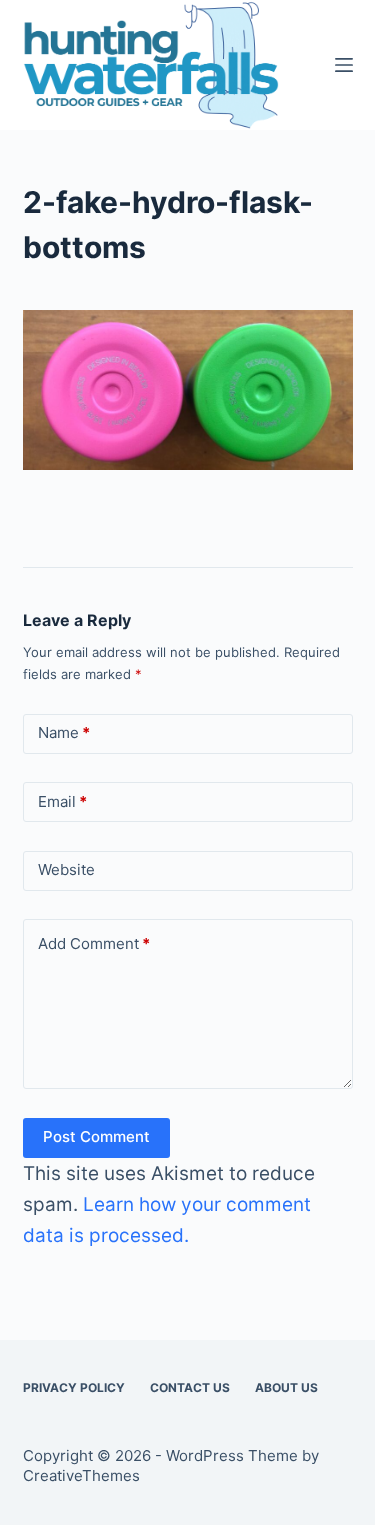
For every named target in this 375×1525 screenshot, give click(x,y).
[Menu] (344, 65)
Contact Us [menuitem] (190, 1387)
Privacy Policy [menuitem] (74, 1387)
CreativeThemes (81, 1475)
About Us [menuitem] (286, 1387)
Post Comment (96, 1136)
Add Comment (94, 943)
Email (62, 801)
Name (64, 732)
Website (66, 869)
